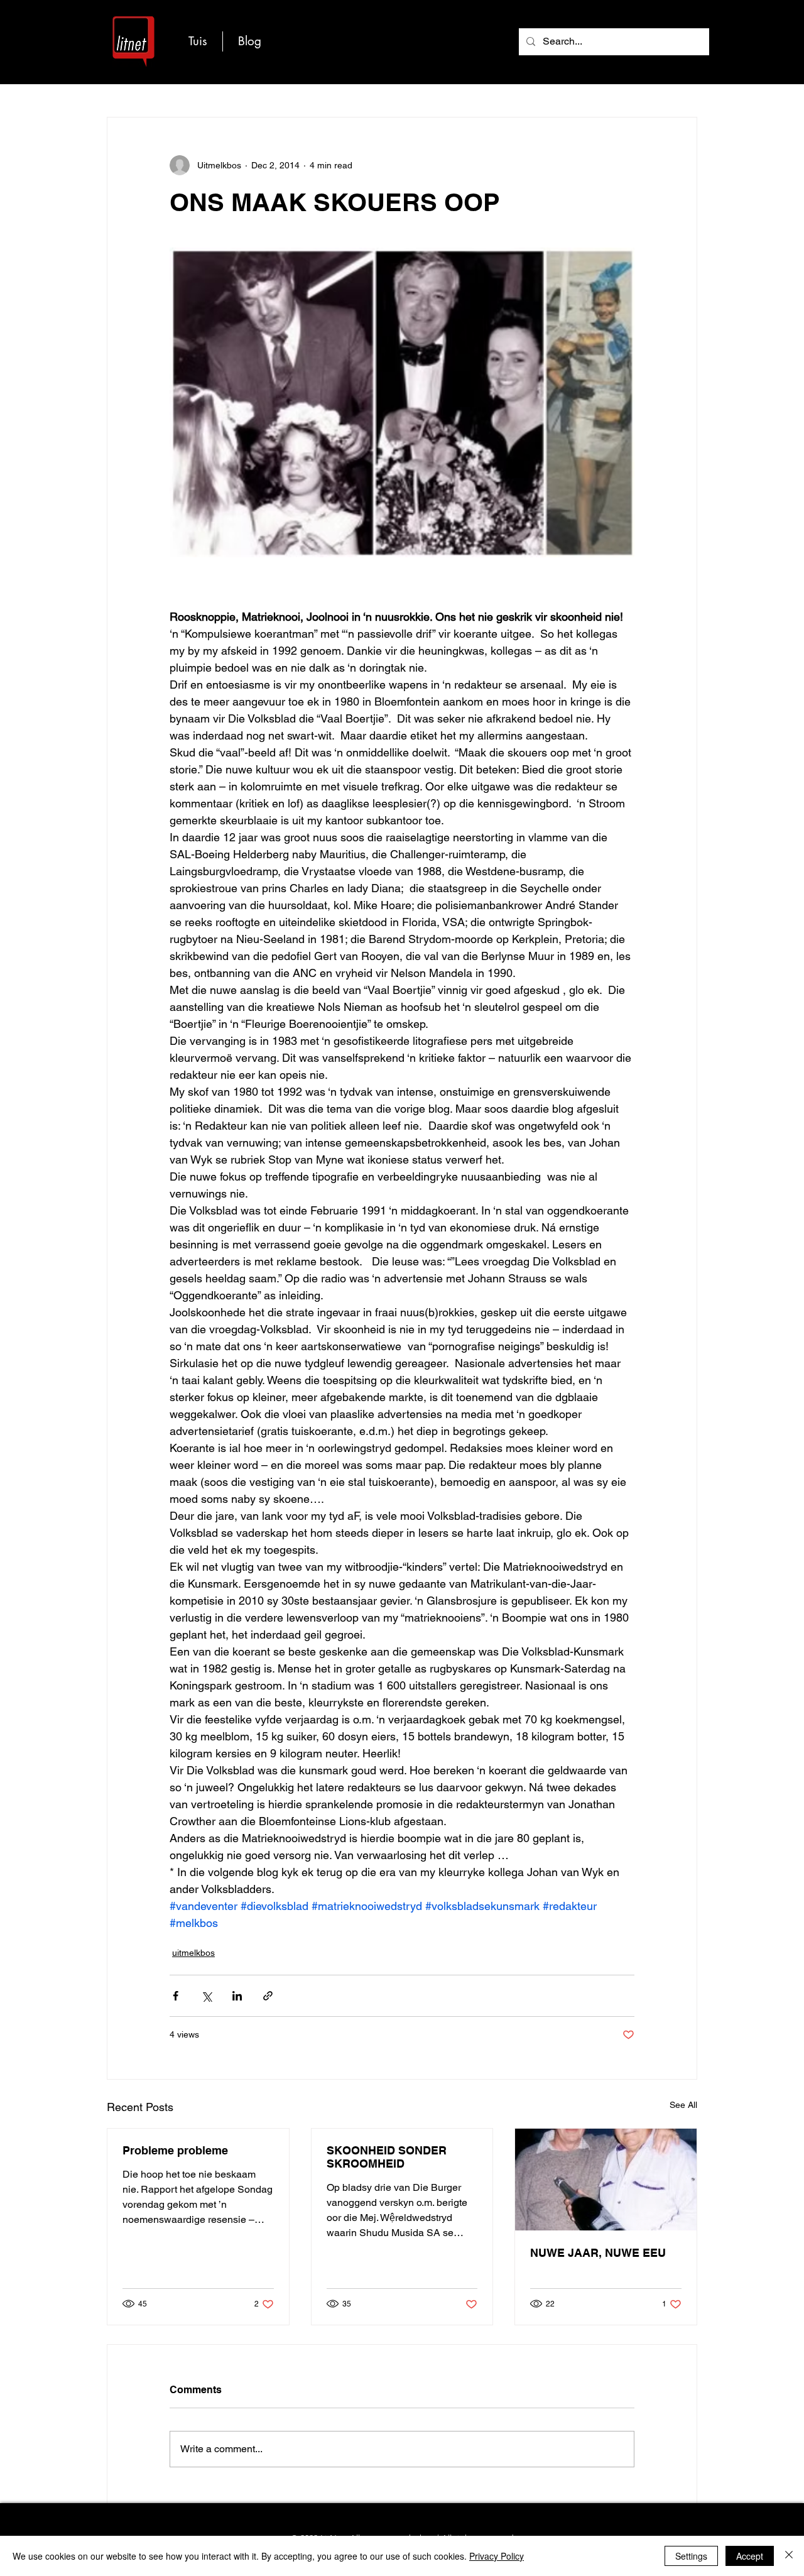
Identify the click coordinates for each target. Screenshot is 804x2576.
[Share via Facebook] (176, 1996)
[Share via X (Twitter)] (206, 1996)
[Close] (789, 2556)
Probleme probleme (175, 2150)
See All (683, 2105)
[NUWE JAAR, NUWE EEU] (606, 2180)
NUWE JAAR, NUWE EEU (598, 2253)
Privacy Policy (497, 2556)
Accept (750, 2556)
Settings (691, 2556)
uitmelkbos (193, 1953)
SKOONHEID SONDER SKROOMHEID (387, 2157)
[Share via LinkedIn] (237, 1996)
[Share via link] (268, 1996)
